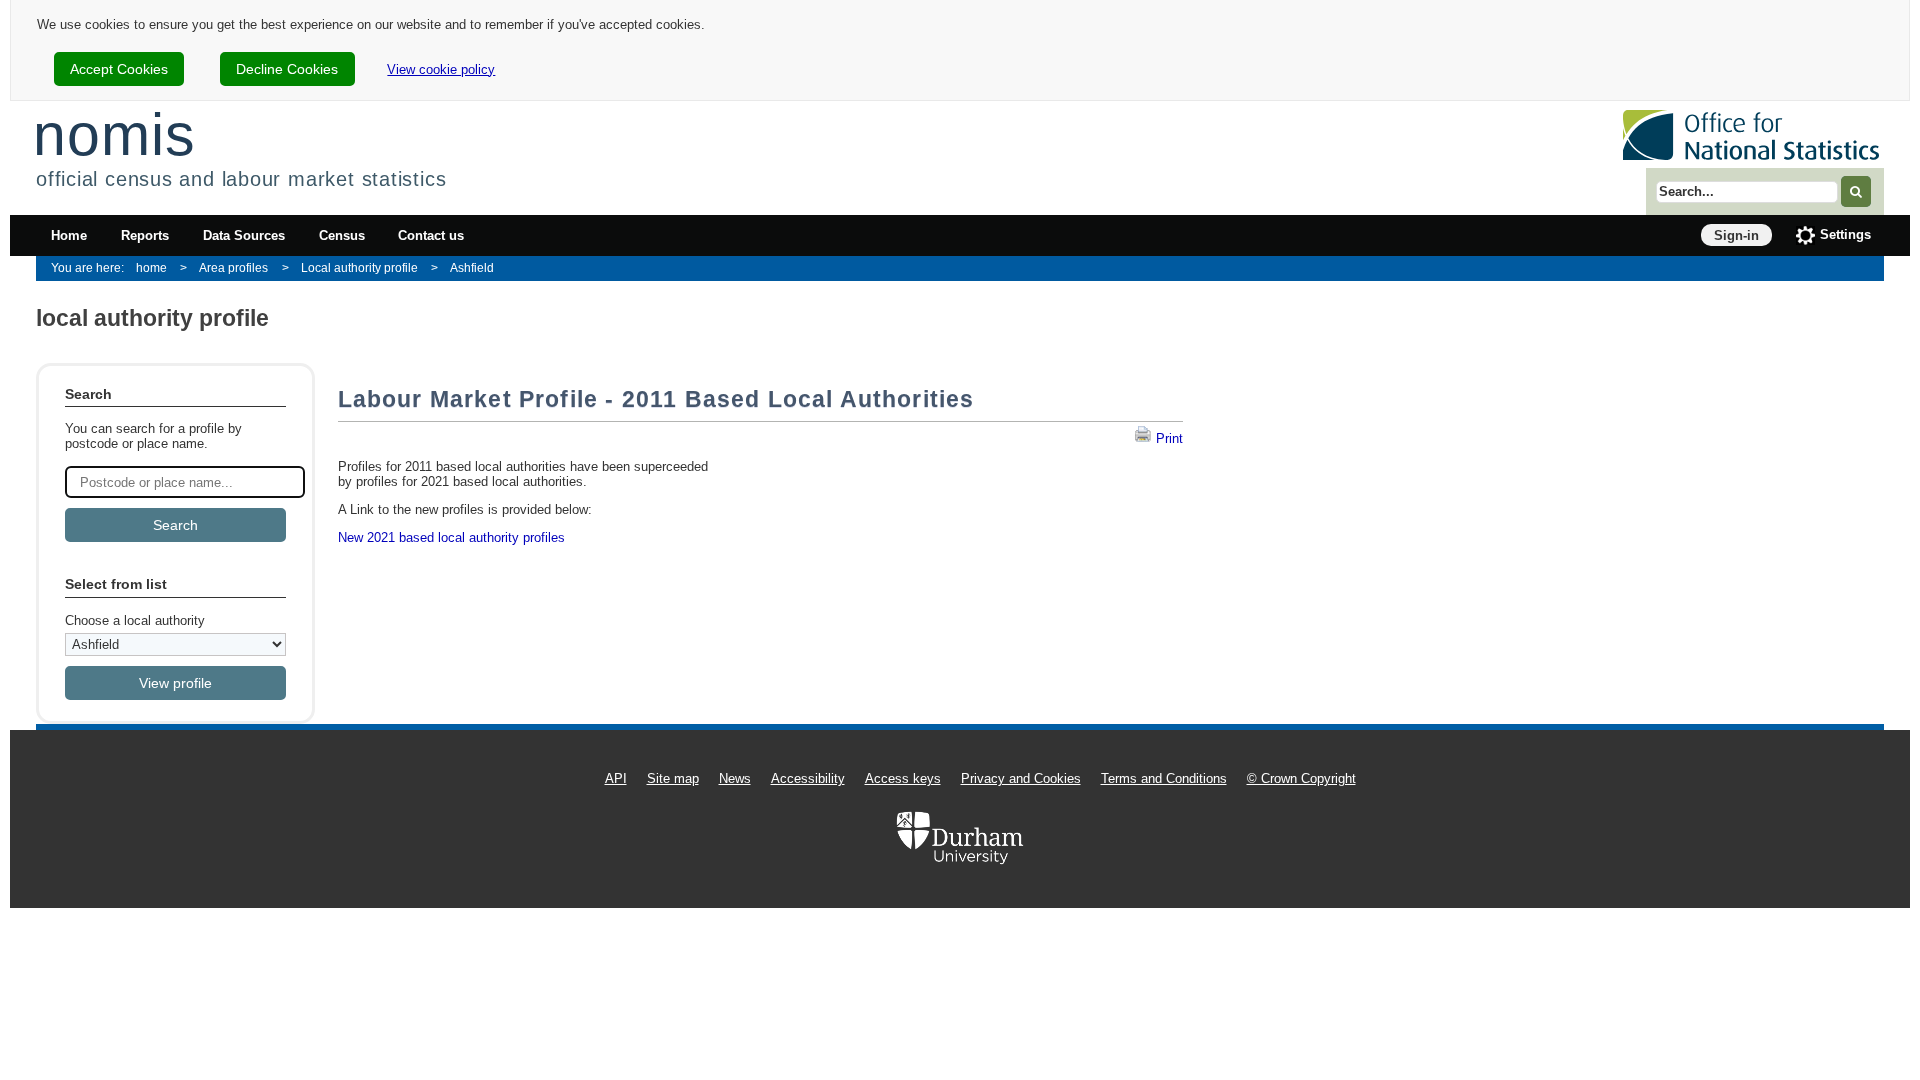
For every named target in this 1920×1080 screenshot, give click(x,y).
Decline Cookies (287, 69)
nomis (114, 134)
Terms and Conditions (1164, 778)
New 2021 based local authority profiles (451, 537)
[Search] (1856, 191)
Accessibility (808, 778)
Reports (145, 235)
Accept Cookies (119, 69)
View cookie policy (441, 69)
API (616, 778)
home (151, 267)
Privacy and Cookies (1021, 778)
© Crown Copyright (1301, 778)
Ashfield (472, 267)
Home (69, 235)
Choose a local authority (135, 620)
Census (342, 235)
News (735, 778)
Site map (673, 778)
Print (1167, 438)
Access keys (903, 778)
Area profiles (233, 267)
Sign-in (1736, 235)
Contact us (431, 235)
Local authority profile (359, 267)
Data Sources (244, 235)
